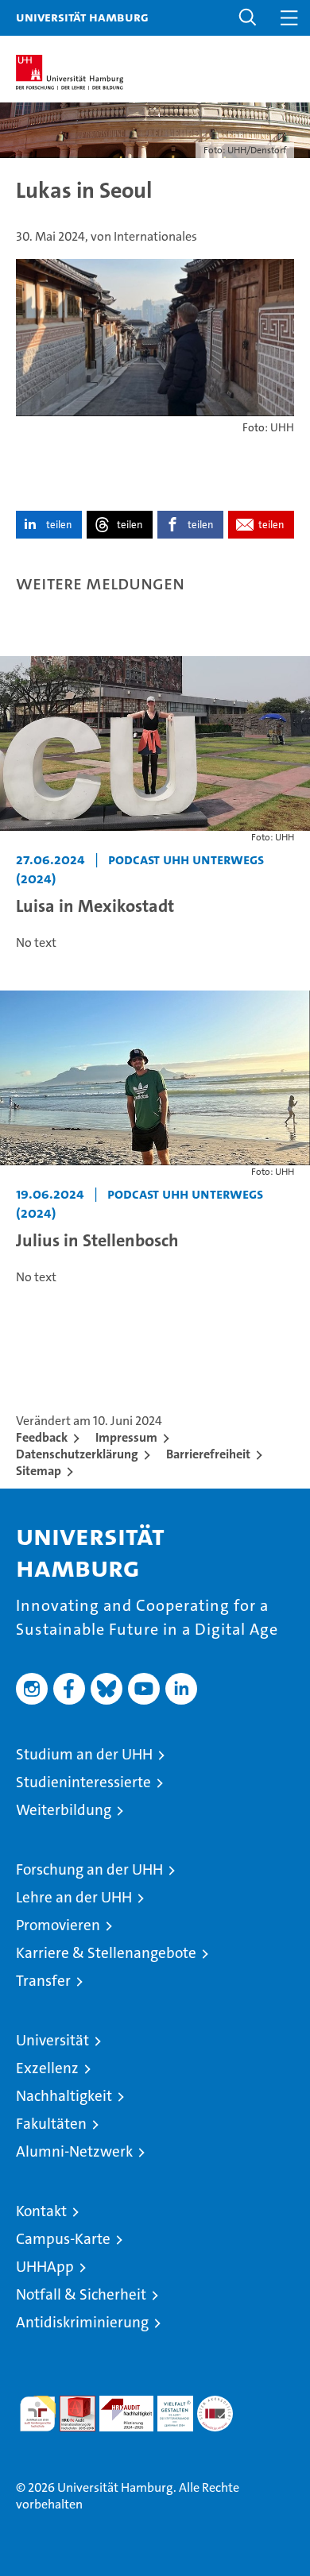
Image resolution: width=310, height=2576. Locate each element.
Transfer (43, 1981)
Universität (52, 2040)
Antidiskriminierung (82, 2322)
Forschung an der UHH (89, 1869)
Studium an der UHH (84, 1754)
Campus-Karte (63, 2239)
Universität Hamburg (82, 17)
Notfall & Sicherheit (81, 2294)
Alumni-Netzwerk (74, 2151)
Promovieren (58, 1925)
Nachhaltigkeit (64, 2096)
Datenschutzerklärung (77, 1454)
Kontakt (41, 2211)
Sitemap (39, 1471)
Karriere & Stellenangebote (106, 1953)
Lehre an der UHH (74, 1897)
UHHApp (45, 2267)
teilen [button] (59, 525)
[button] (248, 18)
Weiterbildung (64, 1810)
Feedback (42, 1437)
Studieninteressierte (83, 1782)
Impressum (126, 1437)
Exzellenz (47, 2068)
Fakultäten (51, 2124)
